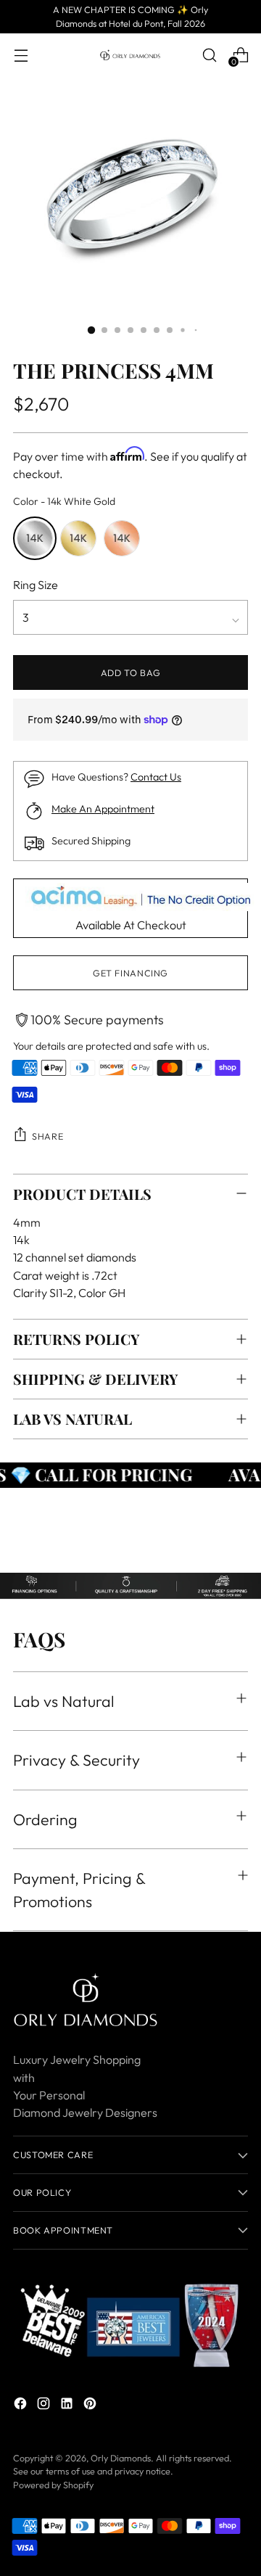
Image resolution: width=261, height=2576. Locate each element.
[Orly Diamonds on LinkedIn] (68, 2406)
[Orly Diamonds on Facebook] (22, 2406)
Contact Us (156, 777)
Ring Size (36, 585)
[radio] (35, 538)
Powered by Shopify (53, 2485)
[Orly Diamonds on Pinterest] (91, 2406)
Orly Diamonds (121, 2458)
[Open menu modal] (21, 55)
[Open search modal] (209, 55)
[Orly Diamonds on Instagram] (45, 2406)
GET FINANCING (130, 973)
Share (47, 1136)
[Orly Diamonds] (130, 55)
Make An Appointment (103, 809)
